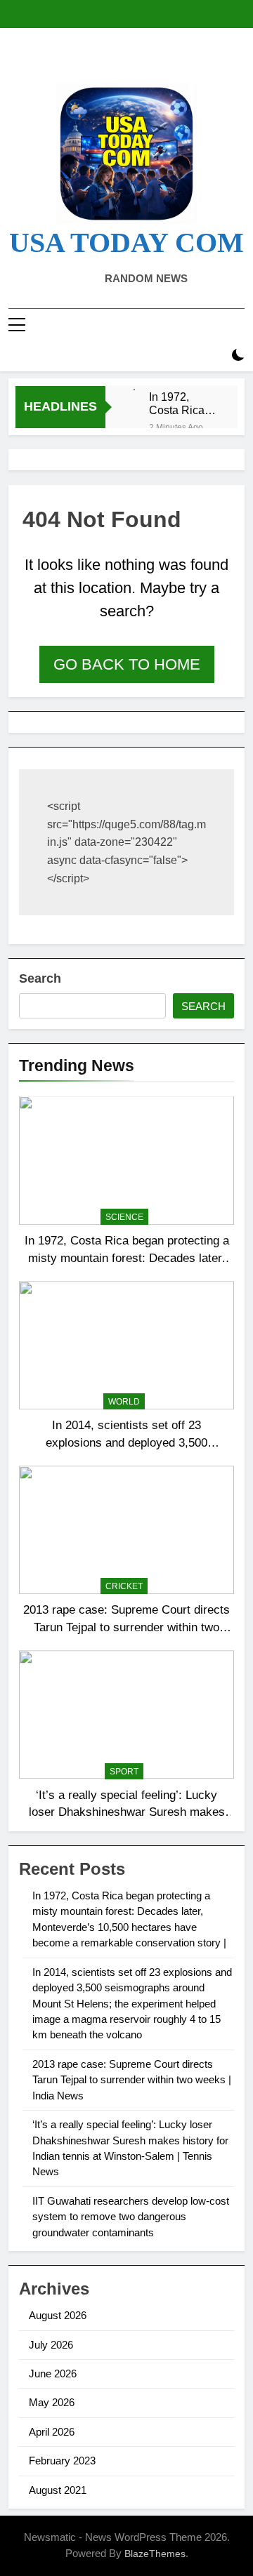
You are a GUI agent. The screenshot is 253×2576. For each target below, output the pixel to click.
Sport (124, 1772)
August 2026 (58, 2315)
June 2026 (53, 2373)
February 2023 (62, 2461)
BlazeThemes (155, 2554)
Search (40, 978)
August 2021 (58, 2490)
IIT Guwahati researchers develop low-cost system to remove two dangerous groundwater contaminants (131, 2217)
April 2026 (52, 2432)
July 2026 (51, 2345)
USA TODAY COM (126, 243)
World (124, 1402)
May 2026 (52, 2402)
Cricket (124, 1586)
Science (124, 1217)
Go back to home (127, 664)
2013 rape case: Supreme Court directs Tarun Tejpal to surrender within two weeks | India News (126, 1627)
